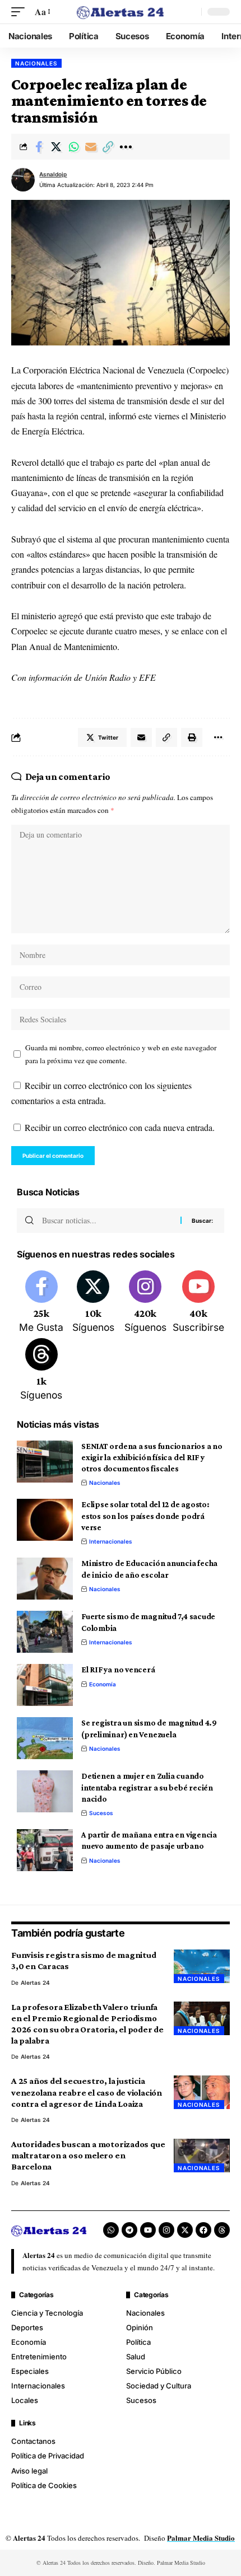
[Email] (91, 147)
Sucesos (101, 1813)
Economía (103, 1684)
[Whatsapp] (111, 2230)
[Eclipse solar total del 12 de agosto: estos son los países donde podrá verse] (45, 1520)
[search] (190, 12)
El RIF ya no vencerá (118, 1670)
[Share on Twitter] (56, 147)
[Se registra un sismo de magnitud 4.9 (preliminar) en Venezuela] (45, 1738)
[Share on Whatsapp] (73, 147)
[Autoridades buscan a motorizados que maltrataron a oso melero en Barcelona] (202, 2156)
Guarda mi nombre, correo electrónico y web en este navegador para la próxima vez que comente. (121, 1054)
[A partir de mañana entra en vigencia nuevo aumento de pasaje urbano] (45, 1850)
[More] (126, 147)
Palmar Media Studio (201, 2538)
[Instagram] (145, 1303)
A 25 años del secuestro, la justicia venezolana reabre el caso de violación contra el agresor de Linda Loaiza (87, 2092)
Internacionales (111, 1541)
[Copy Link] (108, 147)
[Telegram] (129, 2230)
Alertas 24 (35, 1983)
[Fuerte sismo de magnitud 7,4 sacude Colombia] (45, 1632)
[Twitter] (94, 1303)
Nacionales (36, 63)
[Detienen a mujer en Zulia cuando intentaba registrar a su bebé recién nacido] (45, 1791)
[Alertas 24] (121, 11)
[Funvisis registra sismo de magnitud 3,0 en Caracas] (202, 1966)
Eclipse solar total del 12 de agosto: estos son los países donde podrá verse (145, 1516)
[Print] (192, 737)
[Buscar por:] (107, 1221)
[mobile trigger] (21, 11)
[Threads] (41, 1371)
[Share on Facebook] (39, 147)
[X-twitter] (185, 2230)
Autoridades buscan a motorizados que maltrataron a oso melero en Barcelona (88, 2155)
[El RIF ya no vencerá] (45, 1685)
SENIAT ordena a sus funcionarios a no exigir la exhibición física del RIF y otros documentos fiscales (152, 1458)
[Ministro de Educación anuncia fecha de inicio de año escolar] (45, 1579)
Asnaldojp (53, 174)
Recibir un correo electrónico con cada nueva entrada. (120, 1127)
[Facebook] (41, 1303)
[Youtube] (198, 1303)
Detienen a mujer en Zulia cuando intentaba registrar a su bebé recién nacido (147, 1787)
